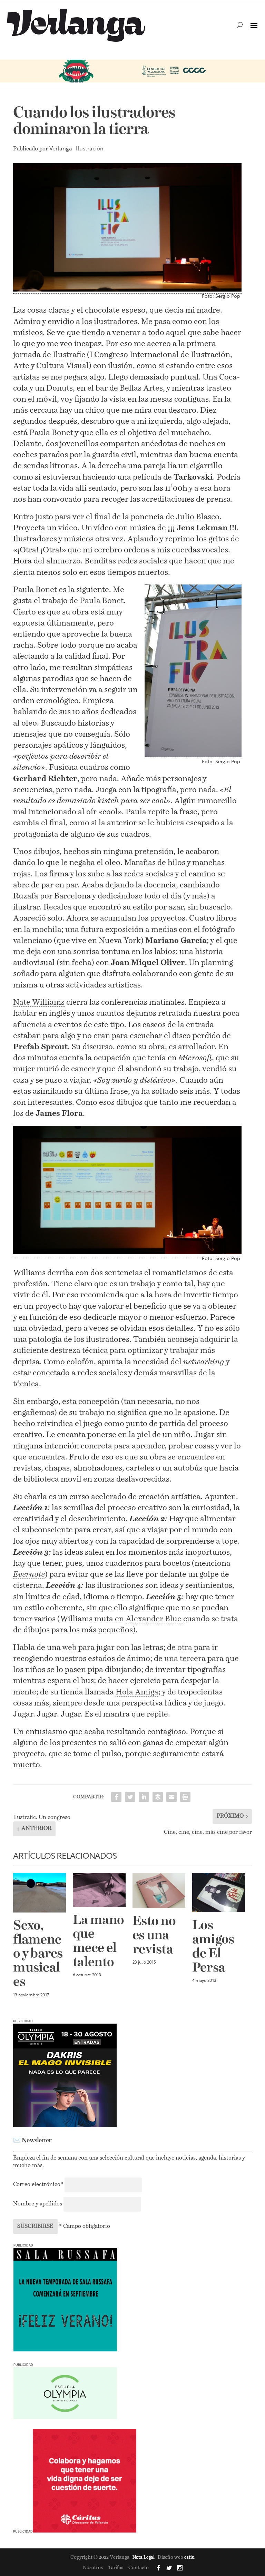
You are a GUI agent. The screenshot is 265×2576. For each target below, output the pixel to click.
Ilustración (90, 149)
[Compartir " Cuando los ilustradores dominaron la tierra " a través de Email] (171, 1797)
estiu (189, 2558)
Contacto (139, 2568)
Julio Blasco (198, 517)
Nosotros (93, 2568)
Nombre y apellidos (38, 2204)
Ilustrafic (70, 355)
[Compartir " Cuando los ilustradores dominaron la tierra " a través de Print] (185, 1797)
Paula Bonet (52, 433)
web (69, 1648)
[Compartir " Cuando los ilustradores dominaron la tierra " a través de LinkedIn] (144, 1797)
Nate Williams (39, 1002)
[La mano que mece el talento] (99, 1890)
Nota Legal (144, 2558)
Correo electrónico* (39, 2185)
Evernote (29, 1575)
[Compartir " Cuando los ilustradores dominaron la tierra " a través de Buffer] (158, 1797)
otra (185, 1648)
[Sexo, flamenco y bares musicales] (40, 1893)
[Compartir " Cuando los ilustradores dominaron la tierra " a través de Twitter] (130, 1797)
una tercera (185, 1659)
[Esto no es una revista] (159, 1890)
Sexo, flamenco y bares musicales (38, 1954)
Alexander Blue (154, 1619)
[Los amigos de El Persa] (219, 1892)
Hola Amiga (137, 1692)
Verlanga (61, 149)
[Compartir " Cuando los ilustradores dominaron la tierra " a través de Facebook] (116, 1797)
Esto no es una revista (154, 1936)
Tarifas (116, 2568)
